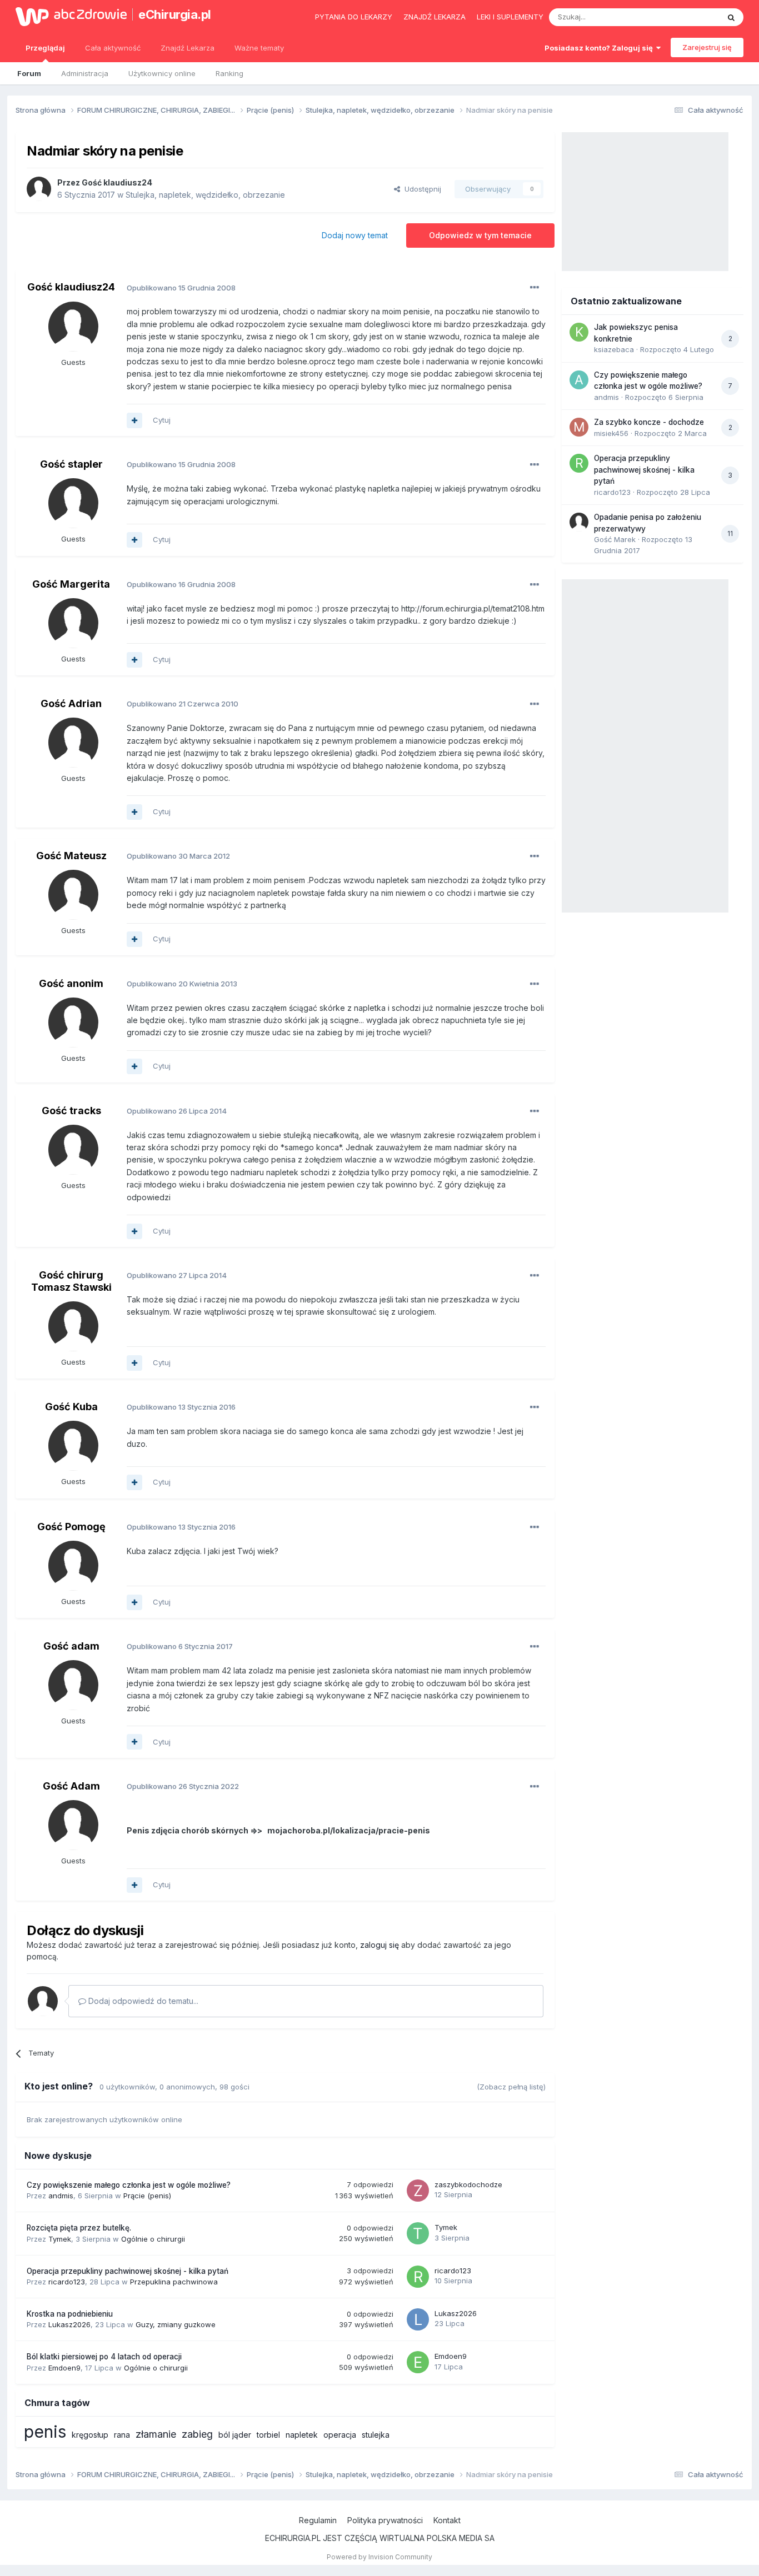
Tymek (60, 2239)
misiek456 (611, 433)
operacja (340, 2435)
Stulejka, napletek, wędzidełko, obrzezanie (205, 195)
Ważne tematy (259, 48)
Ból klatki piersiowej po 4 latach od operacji (104, 2357)
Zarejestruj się (707, 47)
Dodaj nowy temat (355, 235)
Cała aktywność (113, 48)
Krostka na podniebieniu (70, 2314)
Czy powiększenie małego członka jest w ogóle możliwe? (129, 2185)
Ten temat (687, 17)
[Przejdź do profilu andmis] (579, 380)
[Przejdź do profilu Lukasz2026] (418, 2319)
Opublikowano (181, 288)
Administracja (85, 73)
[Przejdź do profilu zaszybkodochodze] (418, 2191)
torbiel (268, 2435)
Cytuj (162, 420)
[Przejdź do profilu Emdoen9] (418, 2362)
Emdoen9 (64, 2368)
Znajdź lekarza (435, 17)
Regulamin (318, 2520)
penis (45, 2432)
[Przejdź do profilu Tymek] (418, 2233)
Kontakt (447, 2520)
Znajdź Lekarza (188, 48)
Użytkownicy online (162, 73)
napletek (302, 2435)
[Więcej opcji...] (535, 288)
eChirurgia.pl (175, 14)
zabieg (197, 2434)
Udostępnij (421, 189)
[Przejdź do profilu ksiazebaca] (579, 332)
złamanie (156, 2434)
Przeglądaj (45, 48)
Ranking (229, 73)
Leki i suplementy (510, 17)
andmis (61, 2196)
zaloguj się (379, 1945)
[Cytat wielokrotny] (134, 420)
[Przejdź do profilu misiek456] (579, 427)
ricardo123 (67, 2282)
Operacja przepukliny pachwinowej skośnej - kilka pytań (128, 2271)
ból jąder (235, 2435)
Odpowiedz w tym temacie (480, 235)
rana (122, 2435)
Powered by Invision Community (379, 2557)
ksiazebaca (614, 349)
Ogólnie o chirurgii (153, 2239)
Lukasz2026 (69, 2324)
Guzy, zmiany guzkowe (176, 2324)
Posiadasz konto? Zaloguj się (600, 48)
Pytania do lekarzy (354, 17)
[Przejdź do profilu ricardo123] (418, 2277)
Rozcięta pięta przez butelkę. (79, 2228)
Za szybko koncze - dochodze (649, 422)
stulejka (376, 2435)
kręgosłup (90, 2435)
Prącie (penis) (147, 2196)
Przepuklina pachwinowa (174, 2282)
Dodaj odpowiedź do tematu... (142, 2001)
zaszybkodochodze (468, 2184)
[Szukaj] (731, 17)
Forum (29, 73)
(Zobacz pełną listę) (511, 2087)
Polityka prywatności (385, 2520)
